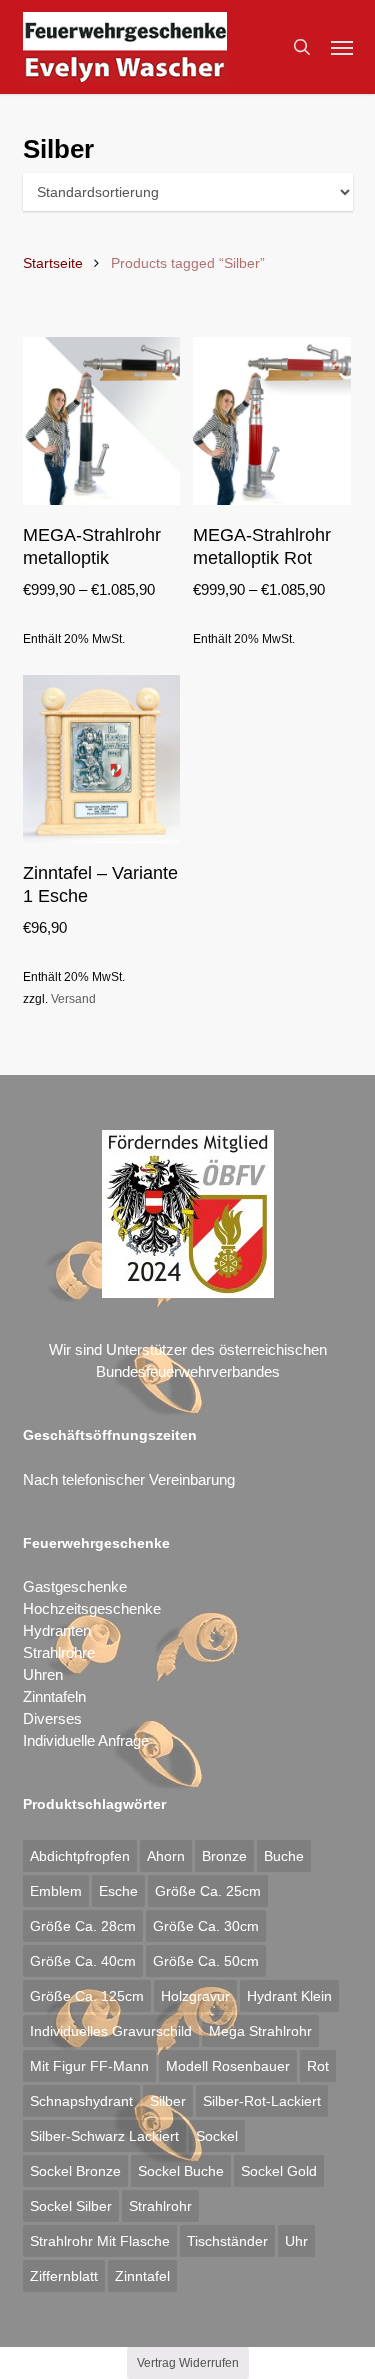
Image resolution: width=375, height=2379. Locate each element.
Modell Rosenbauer (228, 2066)
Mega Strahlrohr (260, 2031)
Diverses (52, 1718)
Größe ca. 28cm (83, 1926)
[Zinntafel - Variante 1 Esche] (102, 759)
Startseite (53, 263)
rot (318, 2066)
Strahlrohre (59, 1652)
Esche (118, 1891)
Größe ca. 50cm (206, 1961)
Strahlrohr (160, 2206)
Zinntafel (142, 2276)
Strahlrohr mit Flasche (100, 2241)
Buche (284, 1856)
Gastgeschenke (75, 1586)
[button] (342, 47)
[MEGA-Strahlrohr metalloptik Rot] (272, 421)
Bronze (224, 1856)
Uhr (296, 2241)
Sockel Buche (181, 2171)
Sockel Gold (279, 2171)
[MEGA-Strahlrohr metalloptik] (102, 421)
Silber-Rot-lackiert (262, 2101)
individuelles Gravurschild (111, 2031)
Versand (73, 999)
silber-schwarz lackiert (104, 2136)
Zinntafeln (54, 1696)
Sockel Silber (71, 2206)
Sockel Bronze (75, 2171)
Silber (168, 2101)
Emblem (56, 1891)
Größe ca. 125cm (87, 1996)
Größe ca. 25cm (208, 1891)
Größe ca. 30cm (206, 1926)
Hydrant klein (289, 1996)
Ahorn (166, 1856)
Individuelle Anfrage (86, 1740)
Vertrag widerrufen (188, 2363)
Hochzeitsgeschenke (92, 1608)
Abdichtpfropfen (80, 1856)
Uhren (43, 1674)
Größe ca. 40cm (83, 1961)
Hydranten (57, 1630)
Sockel (217, 2136)
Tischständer (227, 2241)
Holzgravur (195, 1996)
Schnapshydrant (81, 2101)
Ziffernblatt (64, 2276)
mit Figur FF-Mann (89, 2066)
